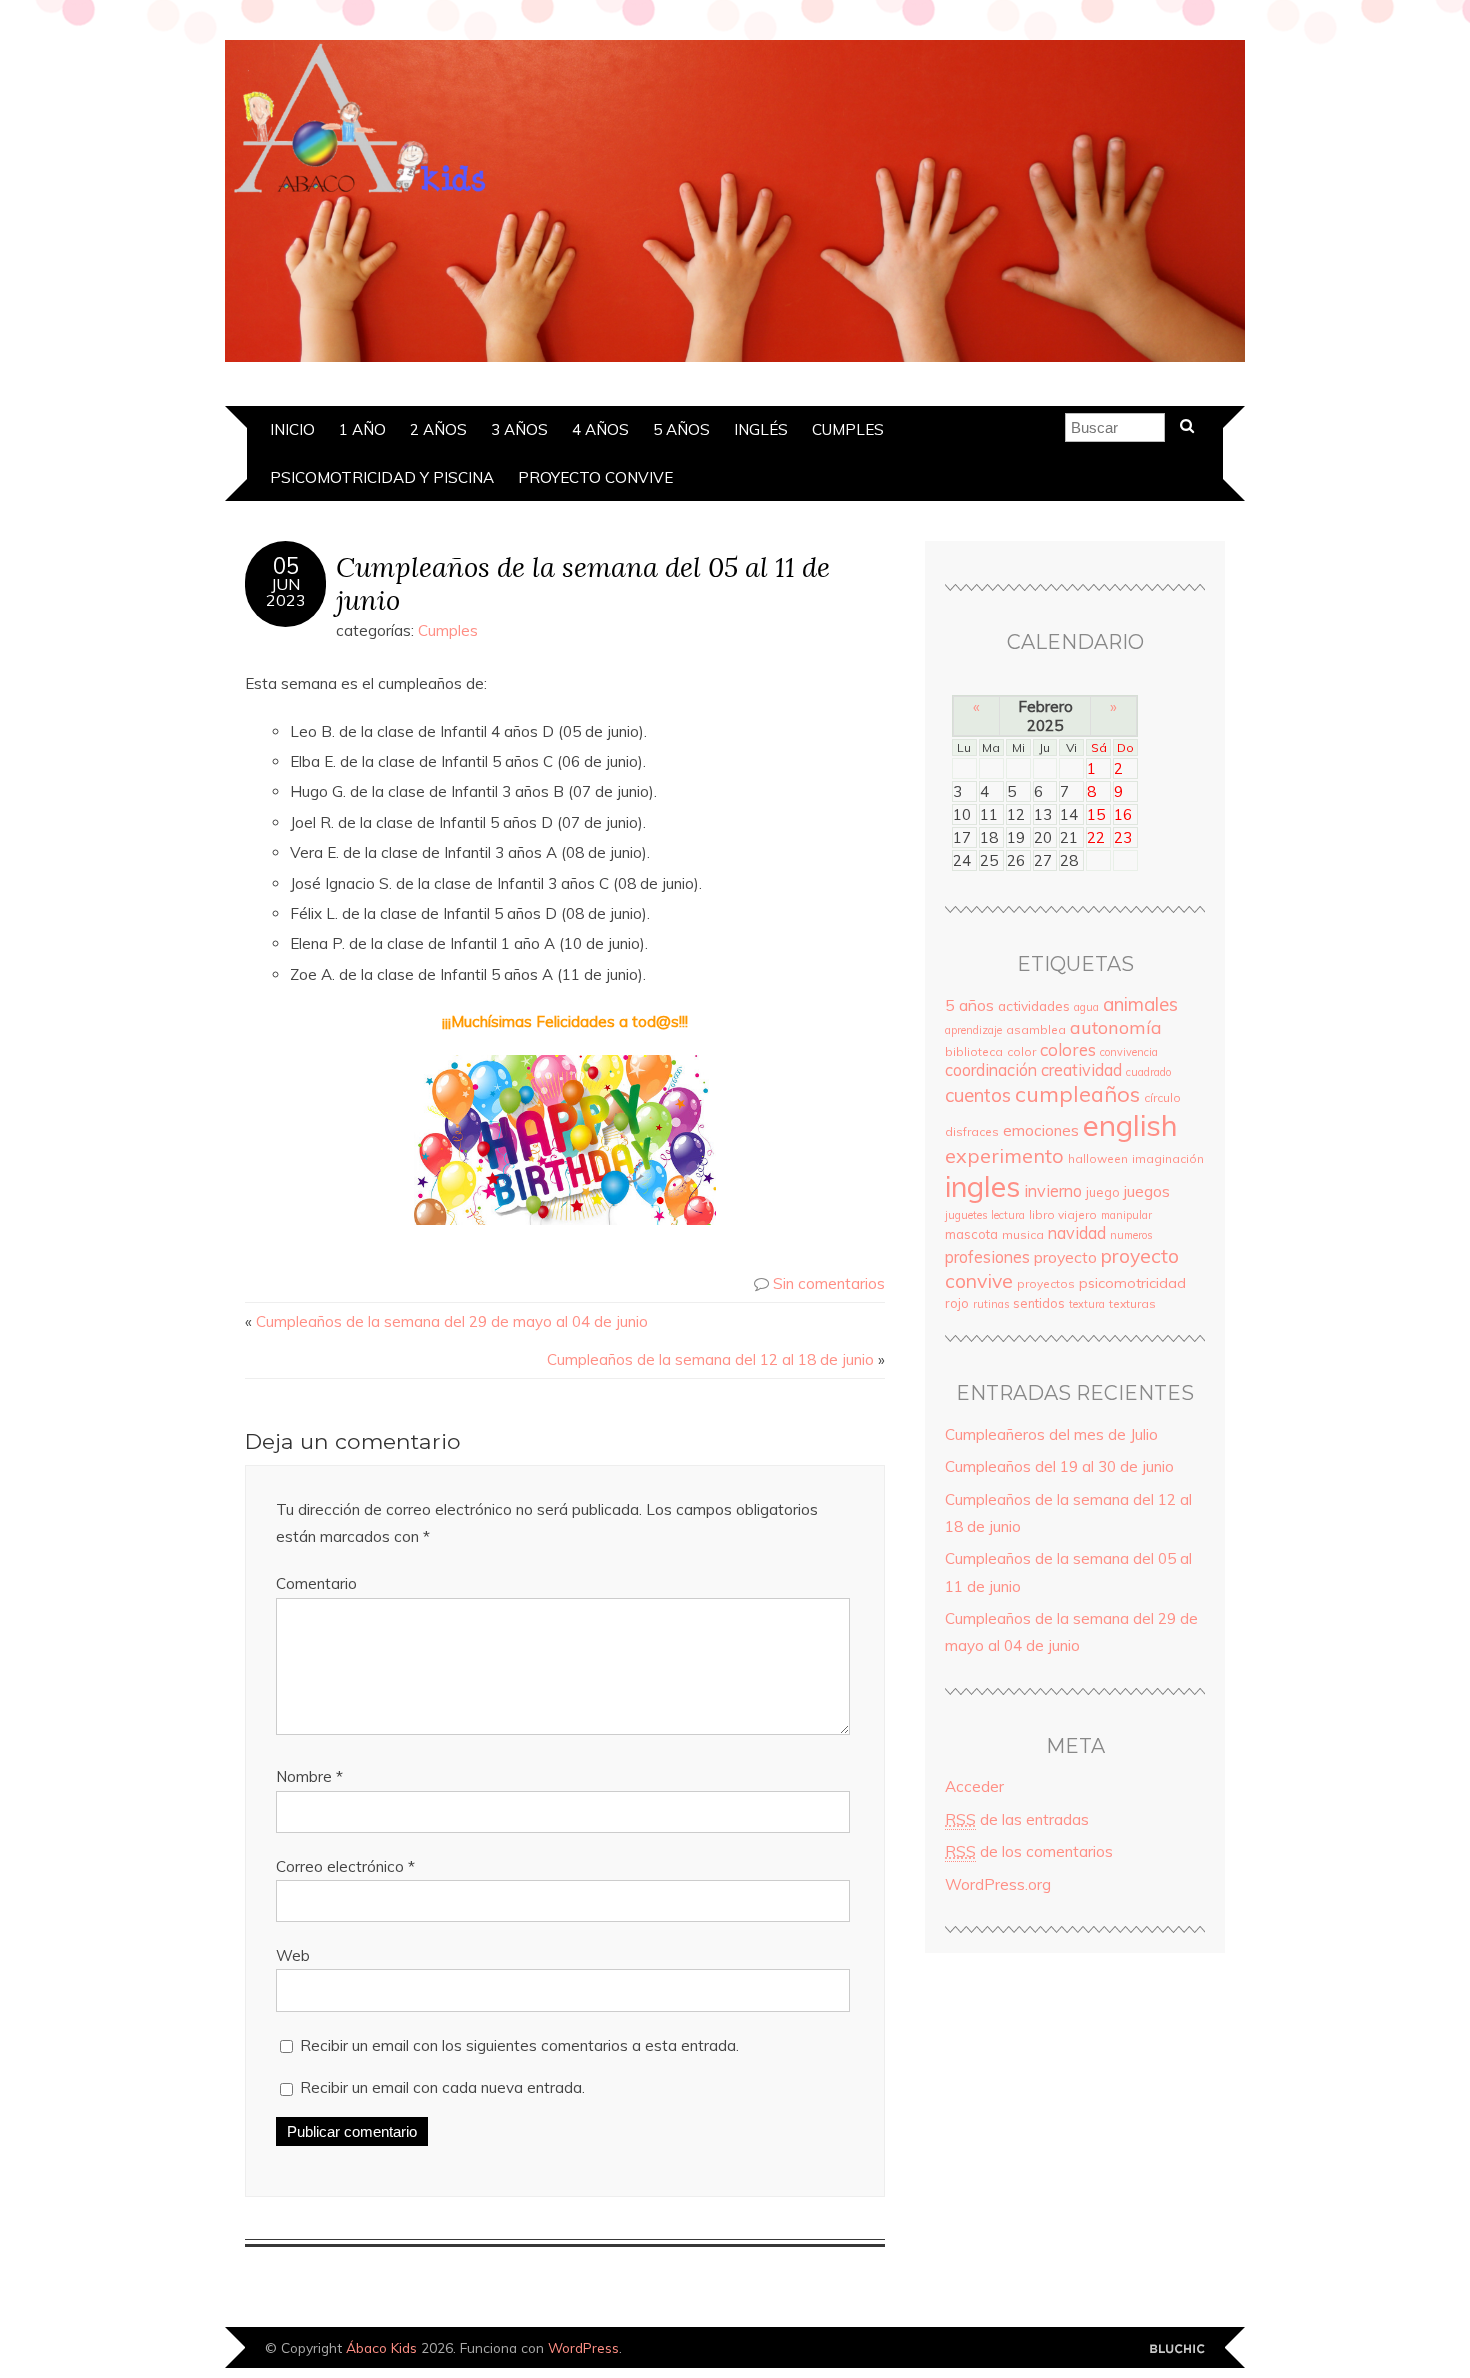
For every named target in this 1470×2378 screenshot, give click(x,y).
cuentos (978, 1095)
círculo (1162, 1097)
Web (293, 1955)
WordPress (583, 2347)
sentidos (1039, 1303)
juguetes (966, 1215)
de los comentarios (1029, 1851)
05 (286, 566)
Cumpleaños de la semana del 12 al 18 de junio (710, 1359)
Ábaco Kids (381, 2347)
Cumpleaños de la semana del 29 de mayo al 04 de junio (452, 1321)
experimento (1004, 1155)
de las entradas (1017, 1819)
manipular (1126, 1215)
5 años (681, 429)
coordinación (991, 1070)
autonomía (1116, 1027)
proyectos (1046, 1283)
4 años (600, 429)
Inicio (292, 429)
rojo (957, 1303)
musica (1023, 1234)
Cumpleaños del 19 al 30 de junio (1059, 1466)
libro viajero (1063, 1214)
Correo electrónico (345, 1866)
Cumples (848, 429)
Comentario (316, 1583)
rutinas (991, 1304)
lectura (1008, 1215)
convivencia (1129, 1052)
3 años (519, 429)
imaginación (1168, 1158)
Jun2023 (286, 592)
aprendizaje (973, 1030)
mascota (971, 1234)
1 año (362, 429)
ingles (982, 1186)
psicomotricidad (1132, 1283)
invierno (1053, 1191)
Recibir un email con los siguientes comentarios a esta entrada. (519, 2045)
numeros (1131, 1235)
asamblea (1036, 1029)
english (1130, 1125)
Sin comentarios (829, 1283)
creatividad (1081, 1070)
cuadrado (1148, 1072)
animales (1140, 1004)
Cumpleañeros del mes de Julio (1051, 1434)
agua (1086, 1007)
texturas (1132, 1303)
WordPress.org (998, 1884)
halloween (1098, 1158)
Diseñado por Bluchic (1177, 2349)
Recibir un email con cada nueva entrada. (442, 2087)
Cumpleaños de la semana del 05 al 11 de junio (583, 583)
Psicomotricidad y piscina (382, 477)
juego (1103, 1192)
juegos (1147, 1191)
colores (1068, 1049)
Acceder (974, 1786)
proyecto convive (595, 477)
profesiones (987, 1257)
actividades (1034, 1005)
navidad (1077, 1233)
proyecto (1065, 1257)
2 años (438, 429)
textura (1087, 1304)
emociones (1041, 1130)
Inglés (761, 429)
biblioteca (974, 1051)
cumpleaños (1077, 1093)
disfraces (972, 1131)
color (1021, 1051)
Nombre (309, 1776)
